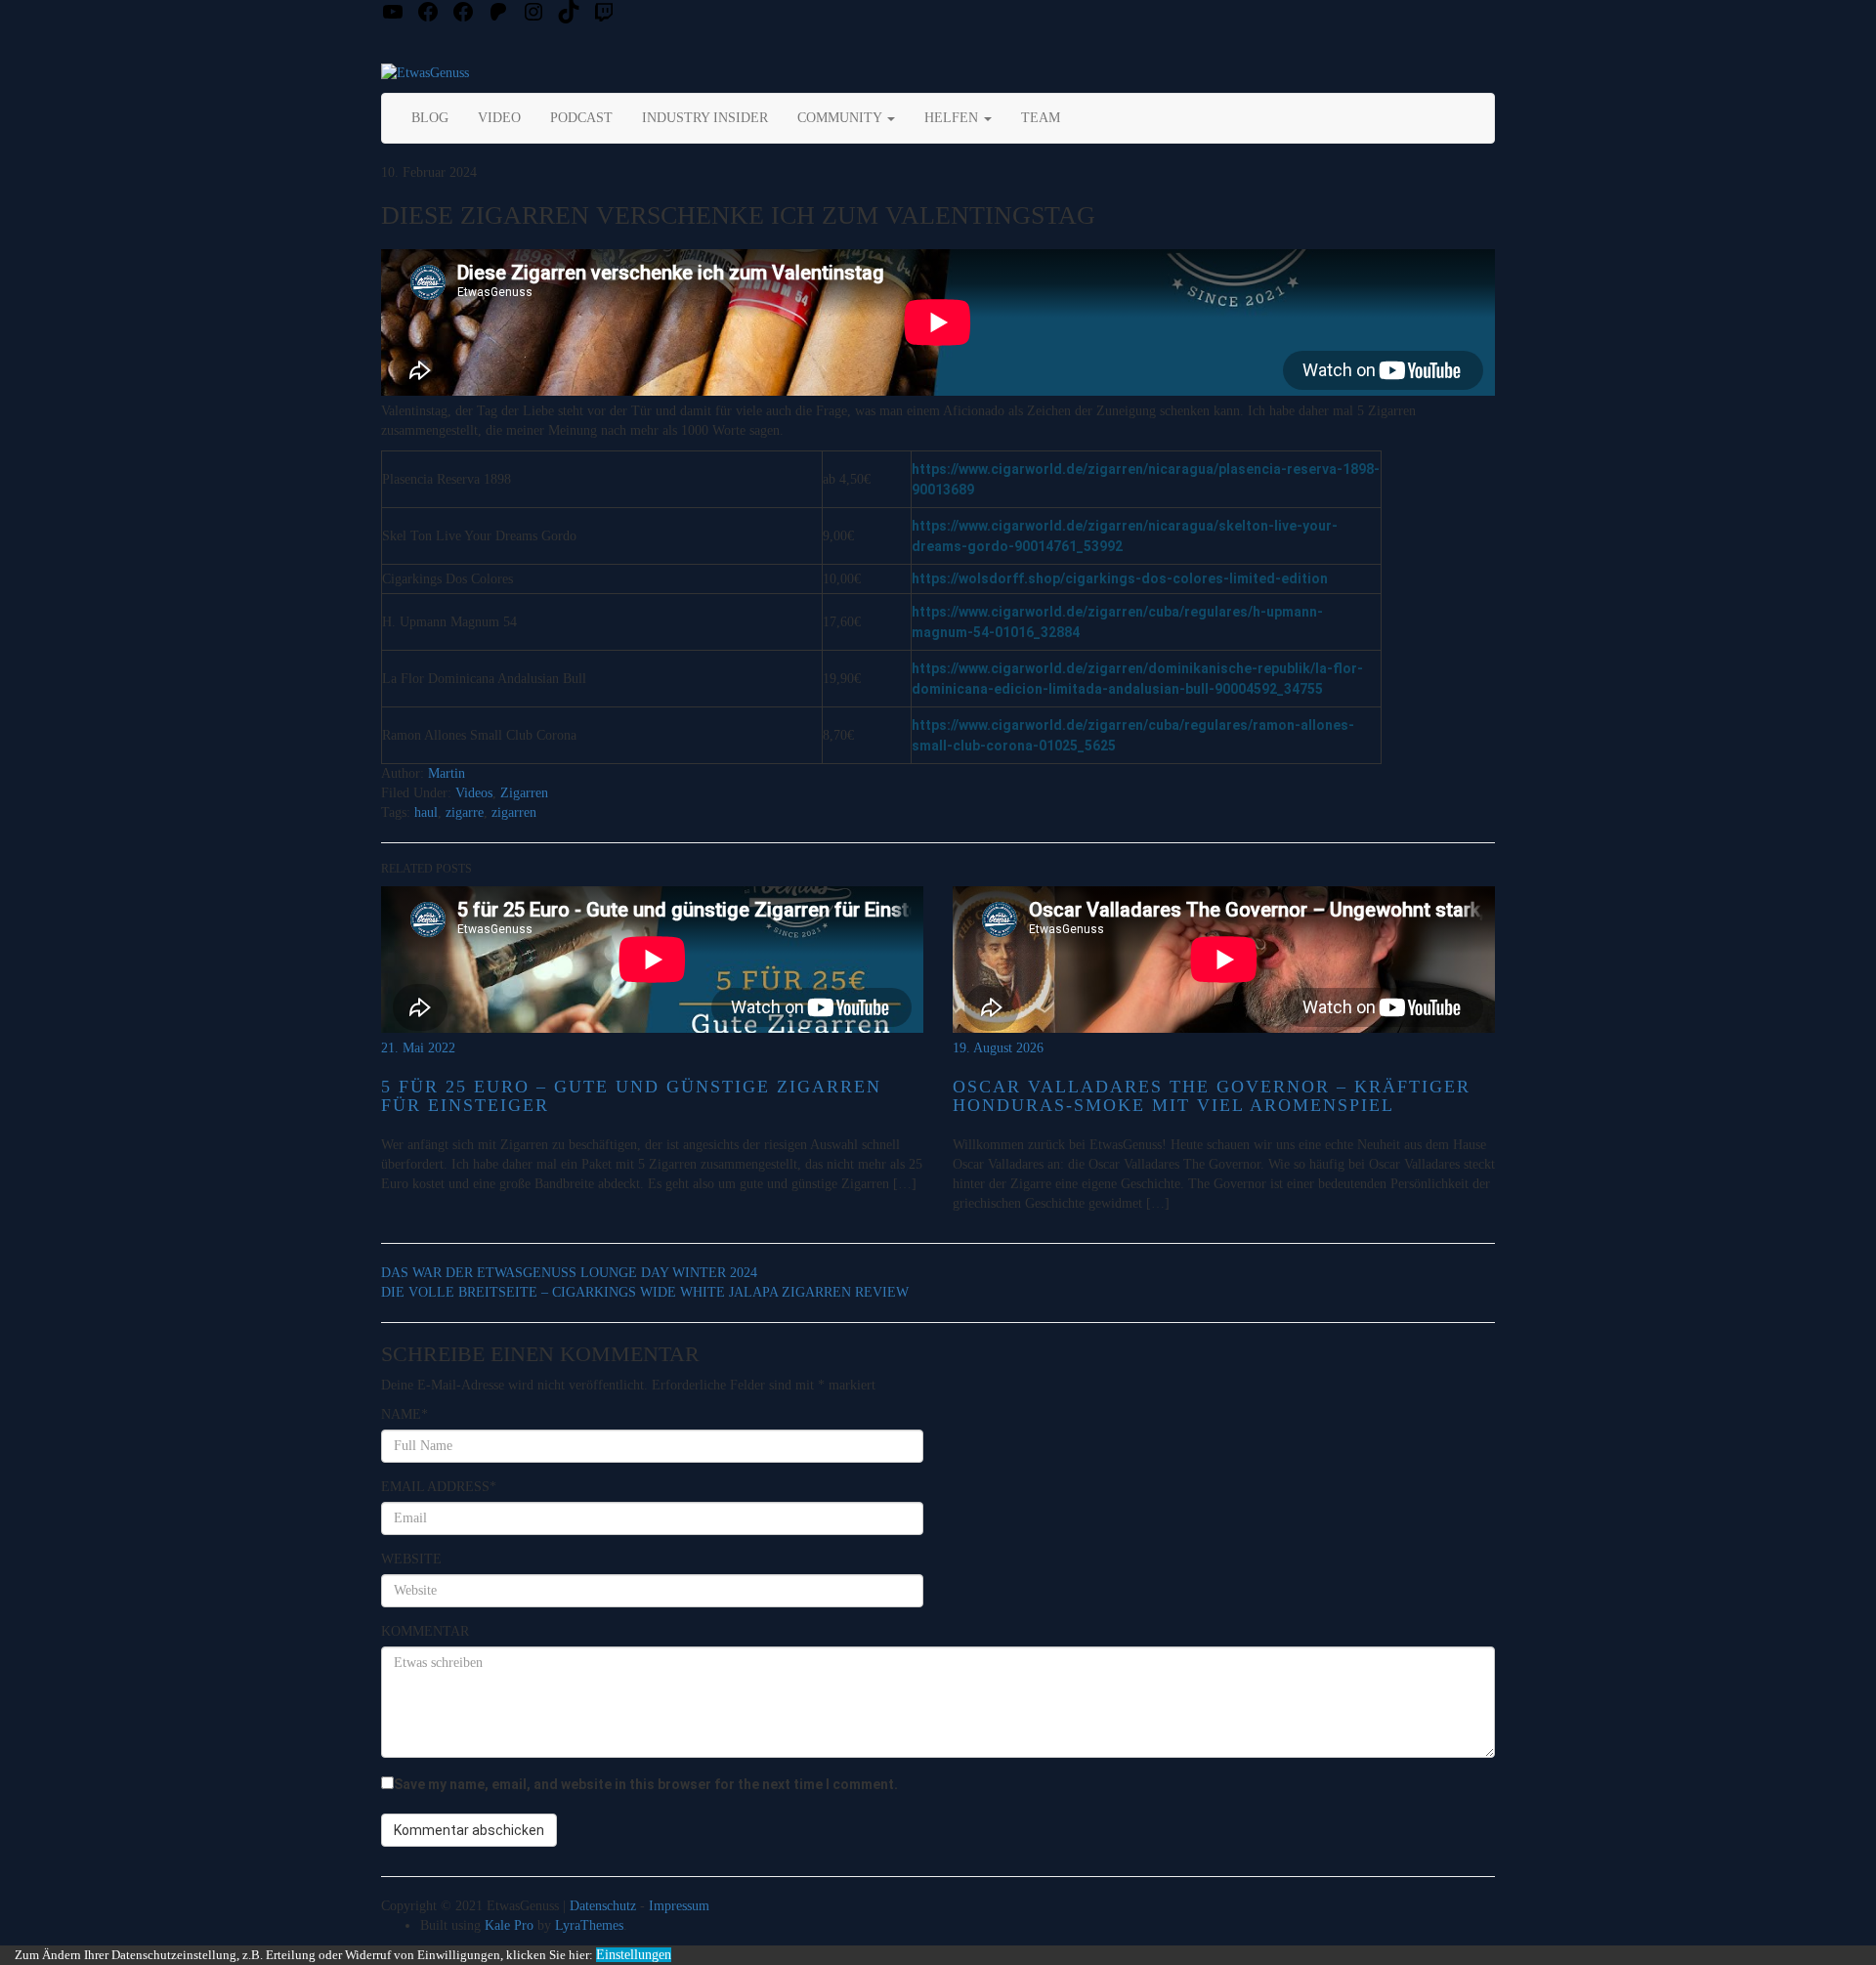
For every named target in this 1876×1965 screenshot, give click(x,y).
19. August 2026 (998, 1048)
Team (1041, 118)
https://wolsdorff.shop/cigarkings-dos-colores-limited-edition (1120, 578)
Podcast (581, 118)
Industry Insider (705, 118)
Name (405, 1414)
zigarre (465, 812)
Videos (474, 793)
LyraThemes (589, 1925)
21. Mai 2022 (418, 1048)
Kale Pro (509, 1925)
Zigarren (524, 793)
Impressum (679, 1906)
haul (426, 812)
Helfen (953, 118)
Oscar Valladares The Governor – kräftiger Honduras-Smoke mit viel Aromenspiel (1212, 1096)
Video (499, 118)
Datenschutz (603, 1906)
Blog (430, 118)
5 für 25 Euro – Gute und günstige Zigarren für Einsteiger (631, 1096)
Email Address (439, 1487)
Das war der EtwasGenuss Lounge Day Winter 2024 (569, 1273)
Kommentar (425, 1631)
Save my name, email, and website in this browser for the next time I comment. (646, 1784)
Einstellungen (634, 1955)
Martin (447, 773)
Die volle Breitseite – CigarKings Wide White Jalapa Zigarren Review (645, 1292)
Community (841, 118)
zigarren (514, 812)
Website (411, 1559)
